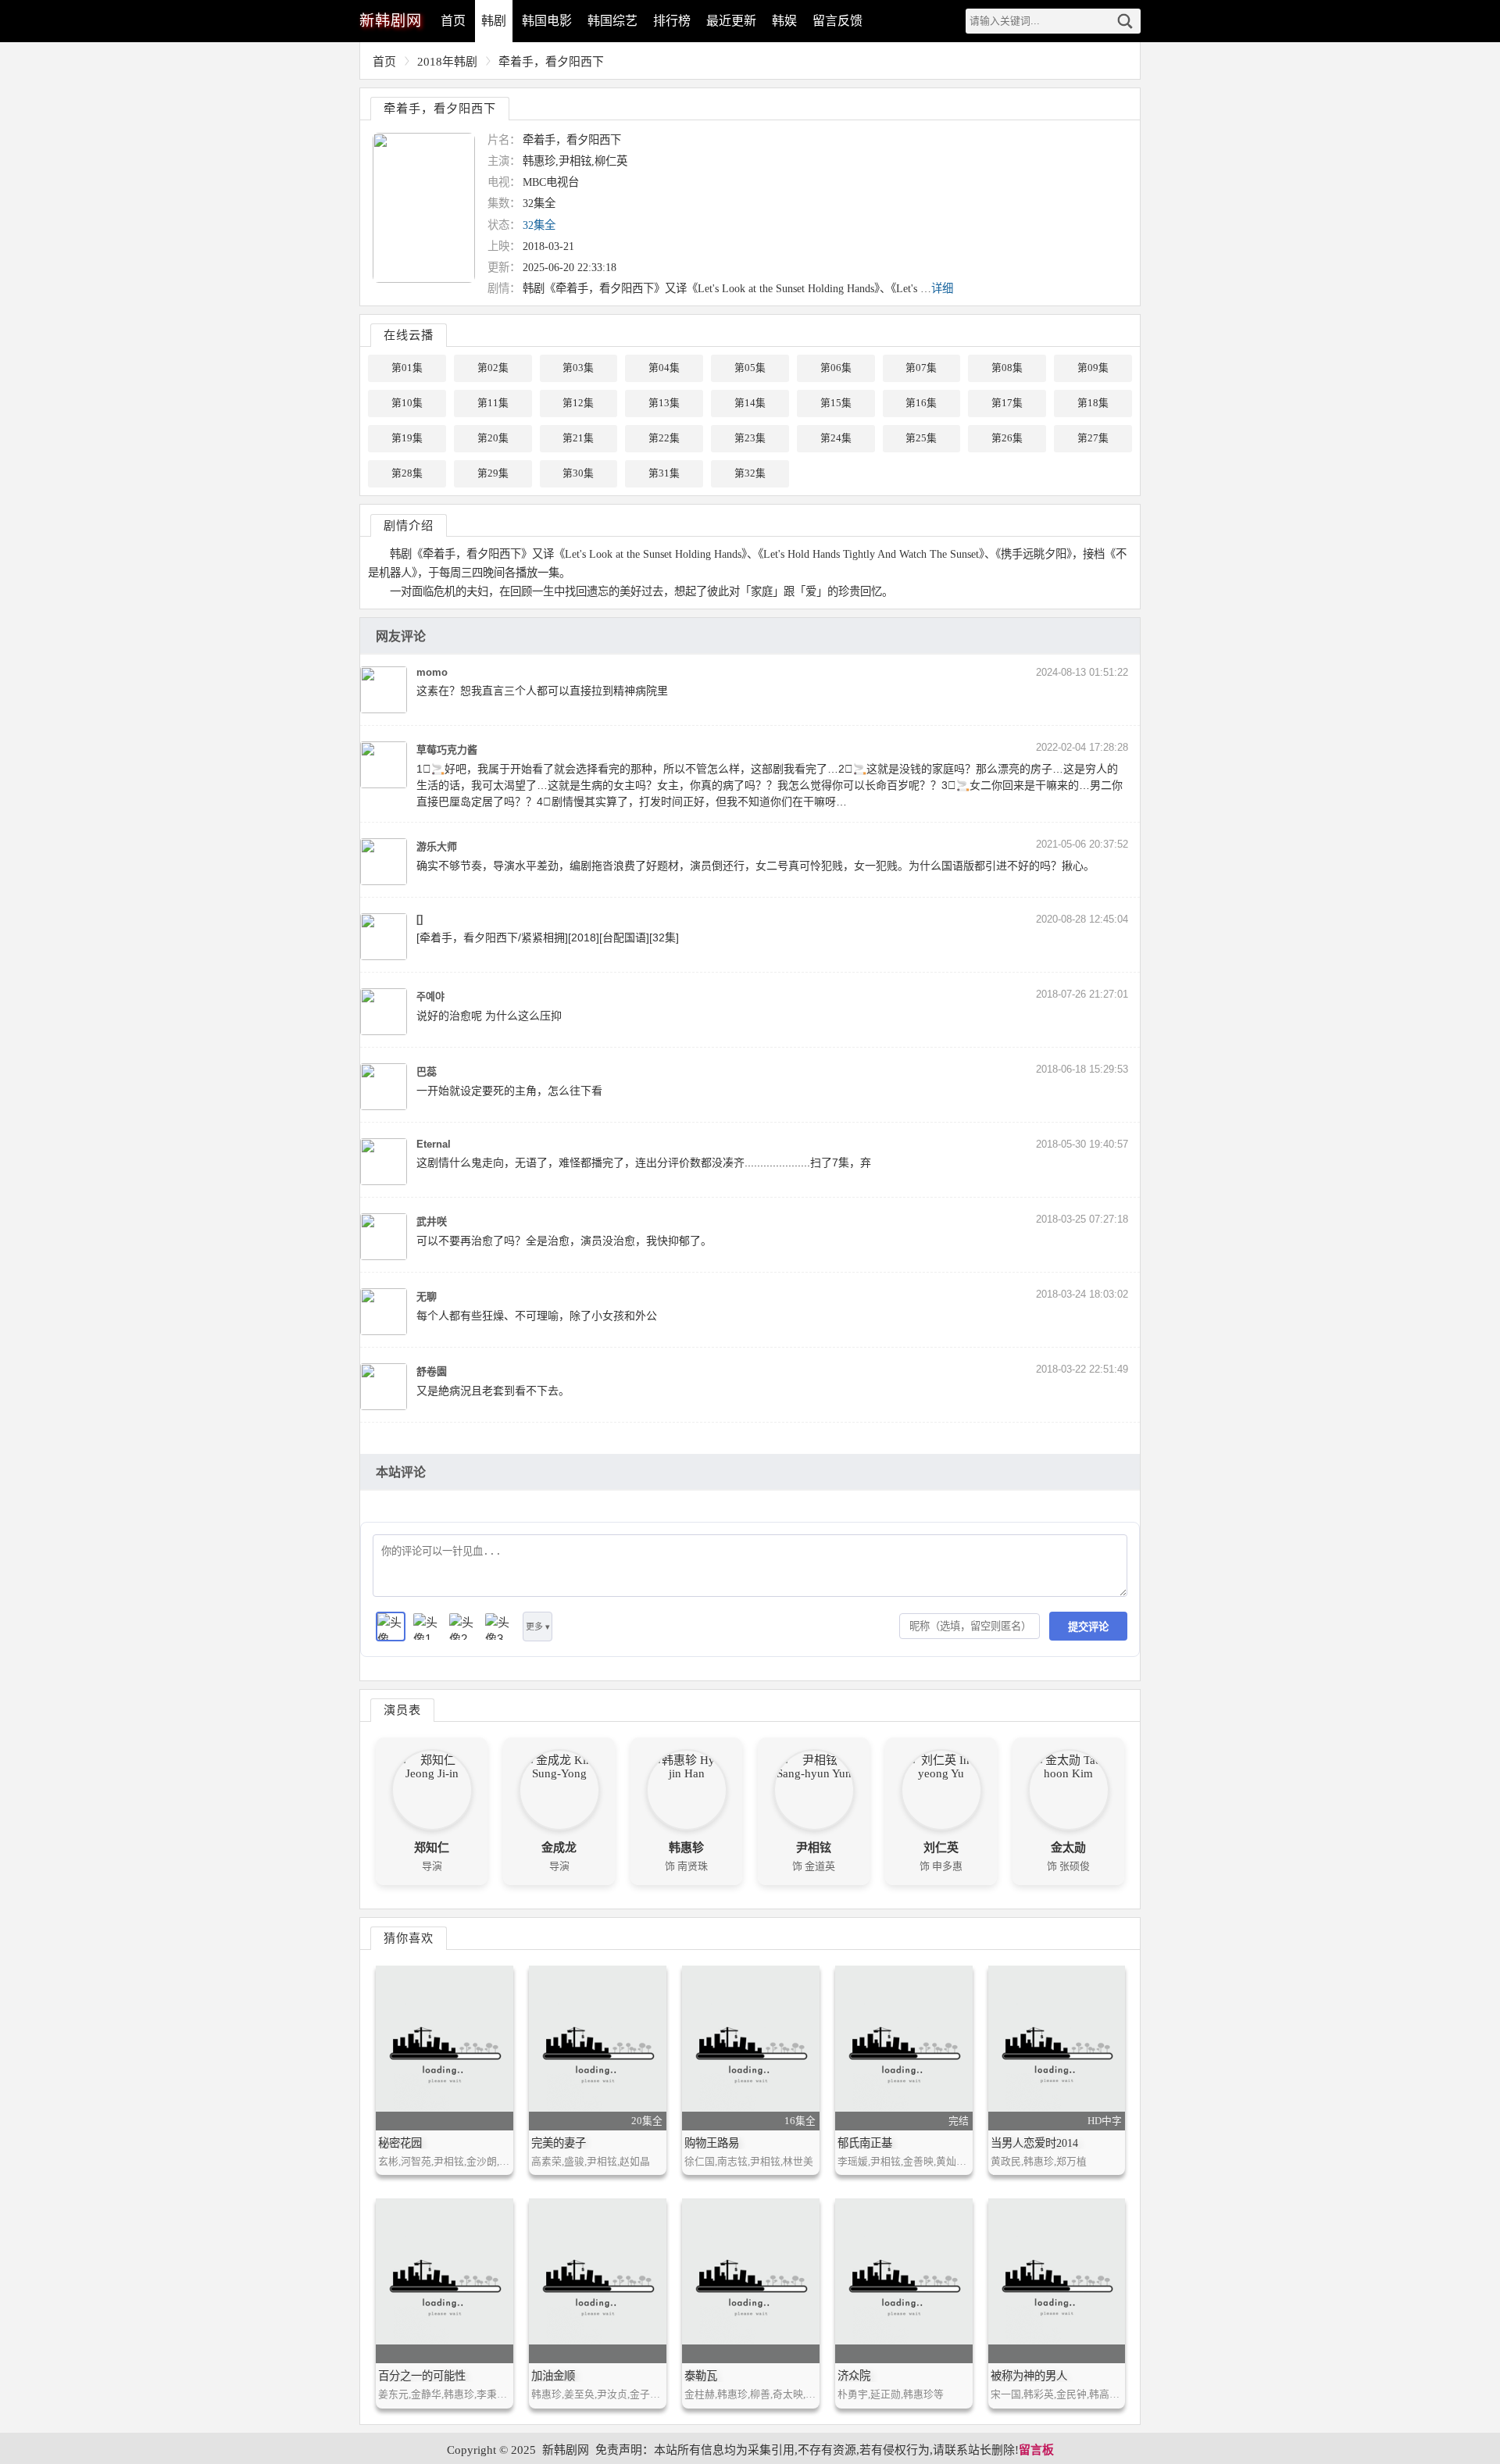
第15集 (836, 403)
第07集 (921, 368)
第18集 (1093, 403)
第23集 (750, 438)
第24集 (836, 438)
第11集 (493, 403)
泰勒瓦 (701, 2376)
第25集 (921, 438)
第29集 (493, 473)
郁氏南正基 (865, 2143)
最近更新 (731, 21)
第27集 (1093, 438)
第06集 (836, 368)
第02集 (493, 368)
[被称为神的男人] (1057, 2281)
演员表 (402, 1710)
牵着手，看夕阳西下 (551, 62)
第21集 (578, 438)
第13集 (664, 403)
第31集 (664, 473)
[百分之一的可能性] (445, 2281)
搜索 (1125, 21)
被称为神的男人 (1029, 2376)
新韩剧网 (566, 2450)
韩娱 (784, 21)
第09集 (1093, 368)
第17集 (1007, 403)
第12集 (578, 403)
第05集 (750, 368)
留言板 (1036, 2450)
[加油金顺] (598, 2281)
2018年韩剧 (447, 62)
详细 (942, 288)
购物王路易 (712, 2143)
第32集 (750, 473)
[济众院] (904, 2281)
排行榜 (672, 21)
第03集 (578, 368)
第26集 (1007, 438)
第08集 (1007, 368)
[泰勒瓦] (751, 2281)
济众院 (854, 2376)
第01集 (407, 368)
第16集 (921, 403)
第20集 (493, 438)
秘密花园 (400, 2143)
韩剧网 (391, 21)
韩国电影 (547, 21)
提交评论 (1088, 1627)
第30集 (578, 473)
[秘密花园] (445, 2048)
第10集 (407, 403)
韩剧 (494, 21)
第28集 (407, 473)
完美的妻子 (559, 2143)
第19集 (407, 438)
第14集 (750, 403)
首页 (453, 21)
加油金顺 (553, 2376)
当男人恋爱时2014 (1034, 2143)
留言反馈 (837, 21)
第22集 (664, 438)
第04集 (664, 368)
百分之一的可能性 (422, 2376)
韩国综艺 (612, 21)
